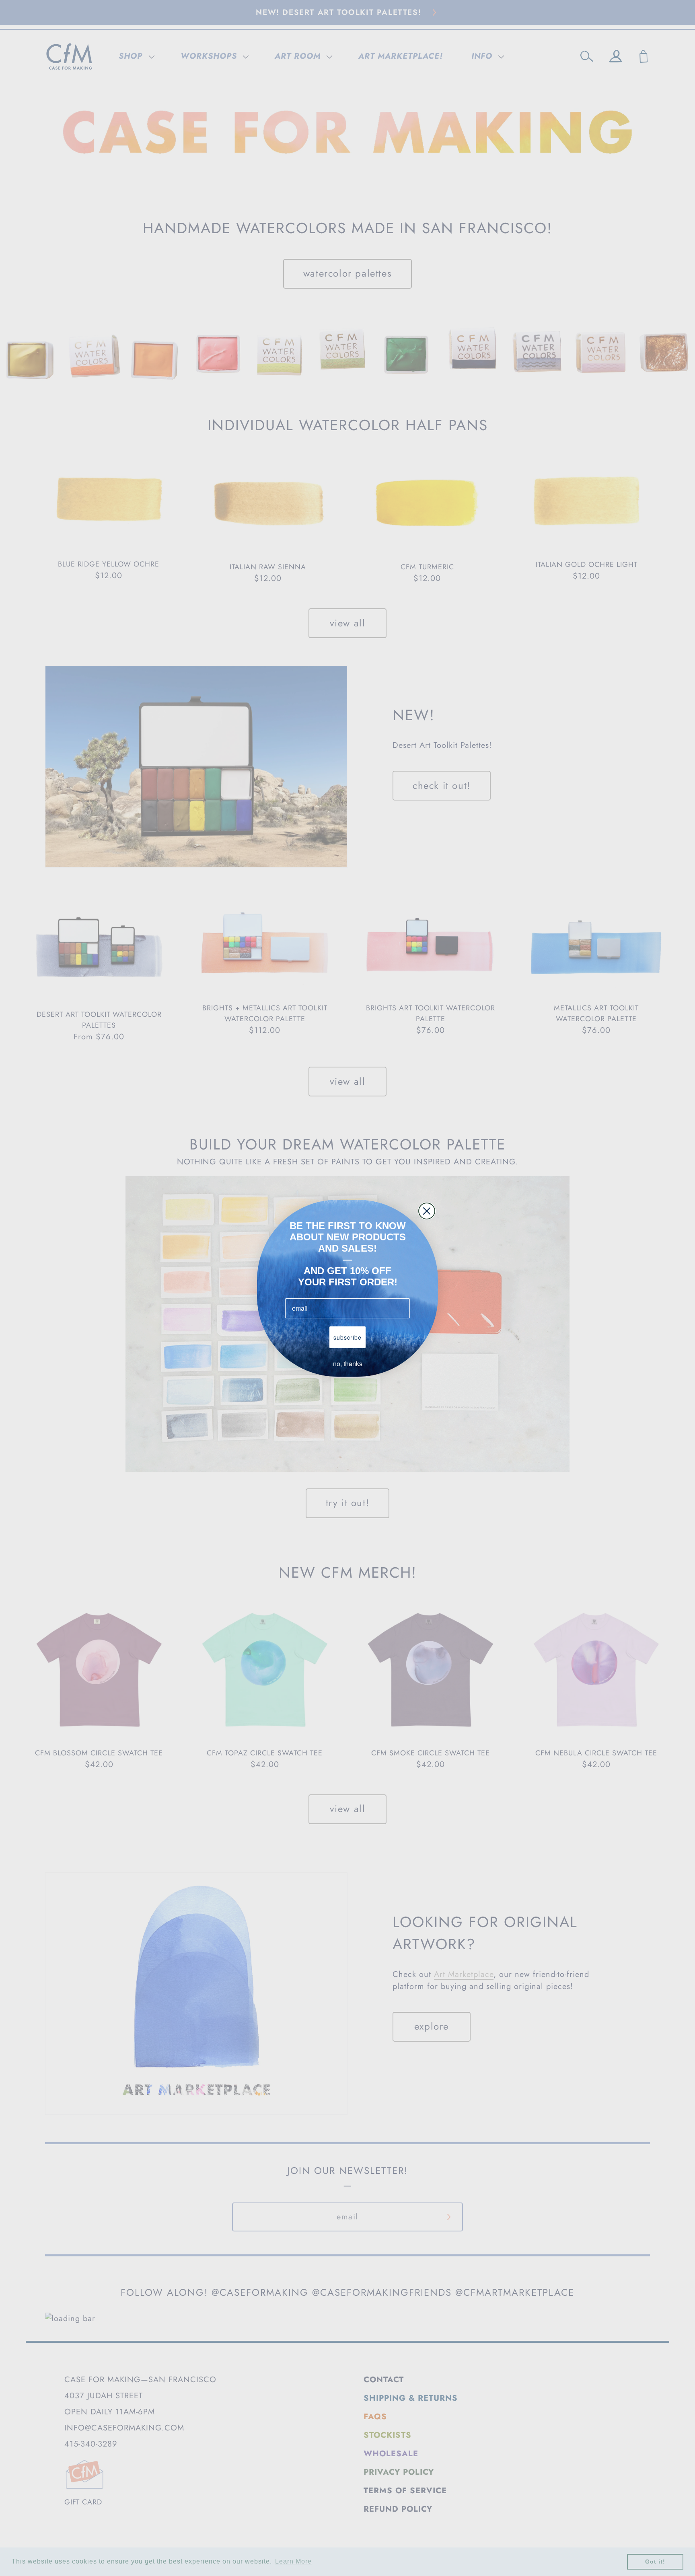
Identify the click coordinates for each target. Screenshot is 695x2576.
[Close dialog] (427, 1211)
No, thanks (348, 1364)
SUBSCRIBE (347, 1337)
